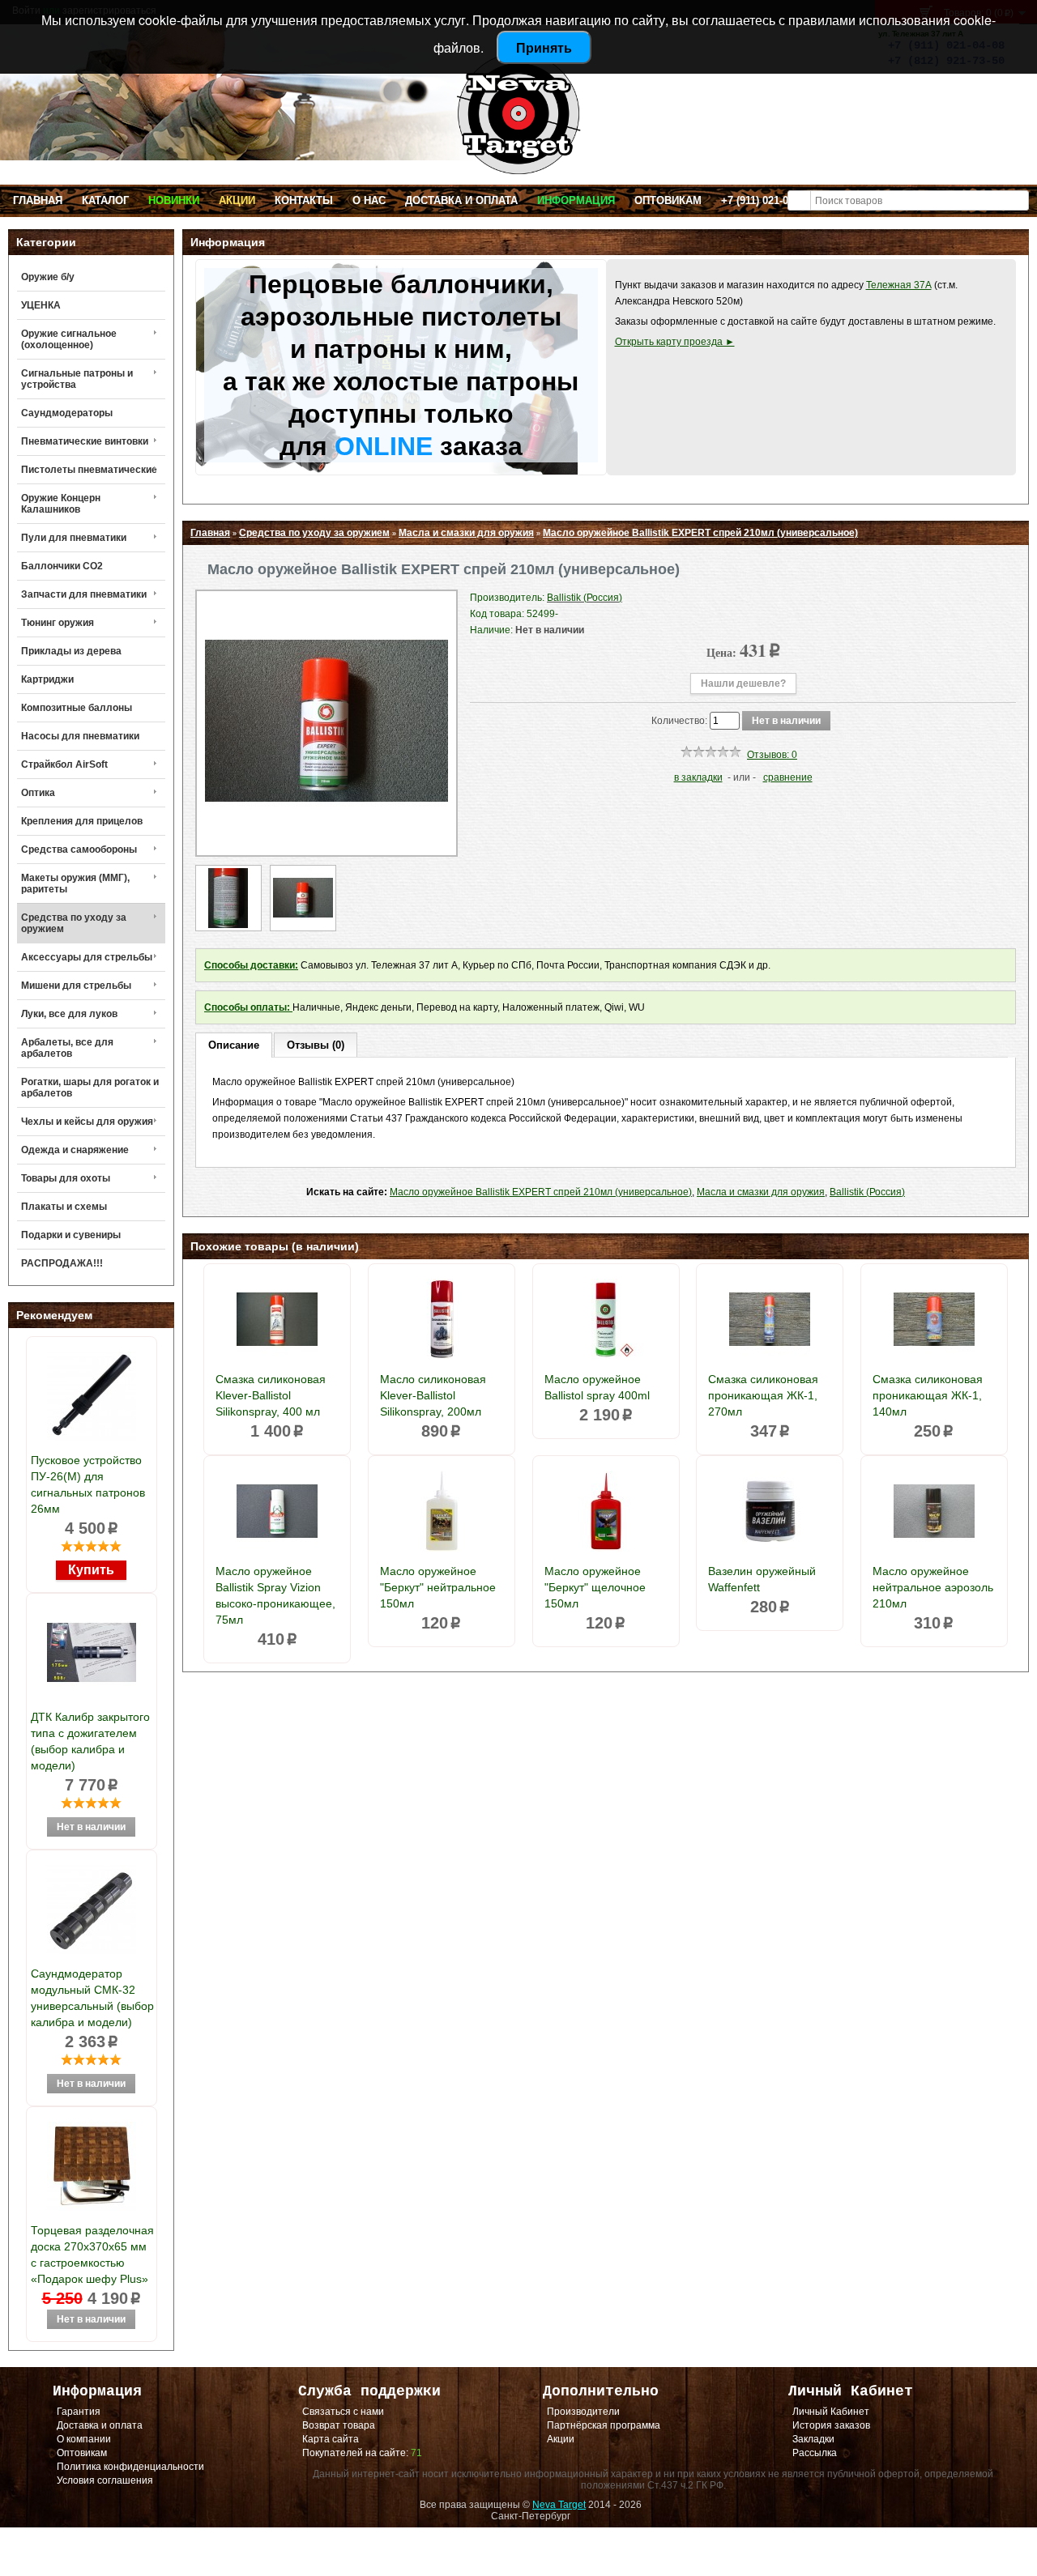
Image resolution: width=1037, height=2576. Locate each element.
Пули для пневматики (74, 538)
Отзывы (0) (316, 1045)
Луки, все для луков (69, 1014)
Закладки (813, 2439)
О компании (84, 2439)
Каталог (105, 200)
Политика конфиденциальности (130, 2467)
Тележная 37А (899, 285)
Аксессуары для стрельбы (87, 957)
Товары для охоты (66, 1178)
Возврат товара (339, 2425)
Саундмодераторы (67, 413)
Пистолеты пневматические (89, 470)
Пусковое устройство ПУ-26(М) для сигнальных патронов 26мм (88, 1484)
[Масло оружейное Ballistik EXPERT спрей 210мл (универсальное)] (326, 839)
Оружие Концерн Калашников (61, 504)
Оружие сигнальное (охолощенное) (69, 339)
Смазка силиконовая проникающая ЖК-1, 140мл (928, 1395)
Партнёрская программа (604, 2425)
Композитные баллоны (77, 708)
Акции (237, 200)
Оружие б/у (48, 277)
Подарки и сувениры (71, 1235)
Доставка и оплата (461, 200)
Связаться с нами (343, 2412)
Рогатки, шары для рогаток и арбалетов (90, 1088)
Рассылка (815, 2453)
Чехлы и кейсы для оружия (87, 1122)
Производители (583, 2412)
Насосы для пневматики (80, 736)
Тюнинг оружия (58, 623)
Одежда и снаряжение (75, 1150)
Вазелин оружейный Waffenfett (762, 1579)
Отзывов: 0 (772, 755)
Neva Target (559, 2505)
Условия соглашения (105, 2480)
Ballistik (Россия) (867, 1192)
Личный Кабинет (831, 2412)
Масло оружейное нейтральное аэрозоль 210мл (933, 1587)
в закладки (698, 777)
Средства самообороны (79, 849)
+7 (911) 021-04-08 (765, 200)
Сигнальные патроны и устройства (77, 379)
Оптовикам (668, 200)
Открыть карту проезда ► (675, 342)
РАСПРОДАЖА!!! (62, 1263)
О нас (369, 200)
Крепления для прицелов (82, 821)
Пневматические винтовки (85, 441)
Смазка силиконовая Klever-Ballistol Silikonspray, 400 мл (271, 1395)
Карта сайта (331, 2439)
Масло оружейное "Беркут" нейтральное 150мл (438, 1587)
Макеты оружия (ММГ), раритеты (75, 884)
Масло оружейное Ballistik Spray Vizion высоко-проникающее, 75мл (275, 1595)
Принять (544, 47)
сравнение (788, 777)
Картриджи (47, 679)
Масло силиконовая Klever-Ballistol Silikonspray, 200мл (433, 1395)
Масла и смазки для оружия (466, 533)
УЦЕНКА (41, 305)
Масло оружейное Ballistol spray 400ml (597, 1387)
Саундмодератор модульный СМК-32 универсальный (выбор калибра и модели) (92, 1998)
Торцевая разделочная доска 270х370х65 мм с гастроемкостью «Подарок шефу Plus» (92, 2255)
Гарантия (79, 2412)
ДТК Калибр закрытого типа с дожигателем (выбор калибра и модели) (90, 1741)
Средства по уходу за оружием (74, 923)
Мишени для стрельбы (76, 986)
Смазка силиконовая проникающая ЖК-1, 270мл (763, 1395)
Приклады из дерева (71, 651)
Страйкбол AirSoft (64, 764)
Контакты (304, 200)
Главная (38, 200)
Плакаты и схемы (64, 1207)
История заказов (831, 2425)
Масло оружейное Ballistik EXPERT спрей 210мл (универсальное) (700, 533)
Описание (234, 1045)
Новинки (174, 200)
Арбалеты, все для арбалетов (67, 1048)
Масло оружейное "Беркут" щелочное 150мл (595, 1587)
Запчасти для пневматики (84, 594)
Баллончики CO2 (62, 566)
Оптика (38, 793)
